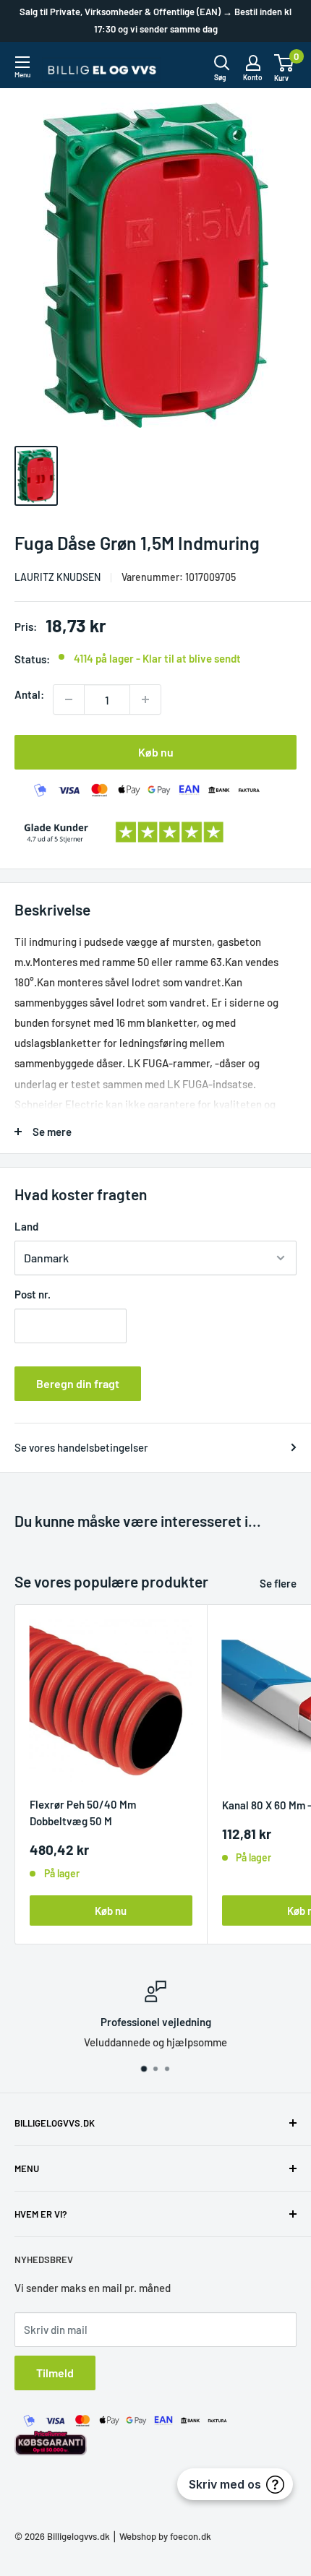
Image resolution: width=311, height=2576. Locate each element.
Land (26, 1226)
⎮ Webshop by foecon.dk (161, 2536)
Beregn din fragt (78, 1383)
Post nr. (33, 1294)
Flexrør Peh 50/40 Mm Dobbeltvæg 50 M (83, 1813)
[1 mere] (145, 699)
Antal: (29, 694)
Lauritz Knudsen (57, 577)
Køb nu (156, 752)
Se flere (278, 1583)
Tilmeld (55, 2373)
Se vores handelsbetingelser (81, 1447)
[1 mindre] (69, 699)
